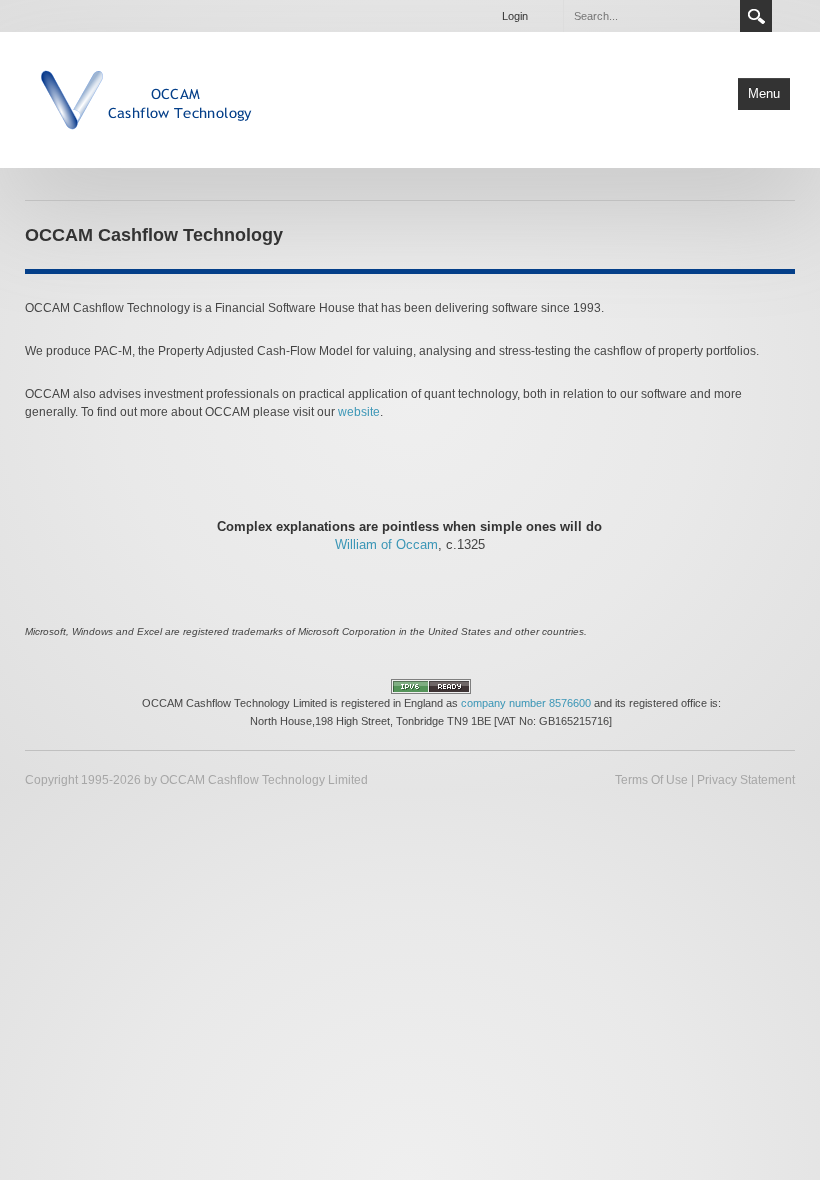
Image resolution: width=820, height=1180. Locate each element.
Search (756, 16)
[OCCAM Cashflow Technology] (148, 98)
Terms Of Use (651, 780)
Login (515, 16)
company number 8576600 (526, 703)
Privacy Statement (746, 780)
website (359, 412)
